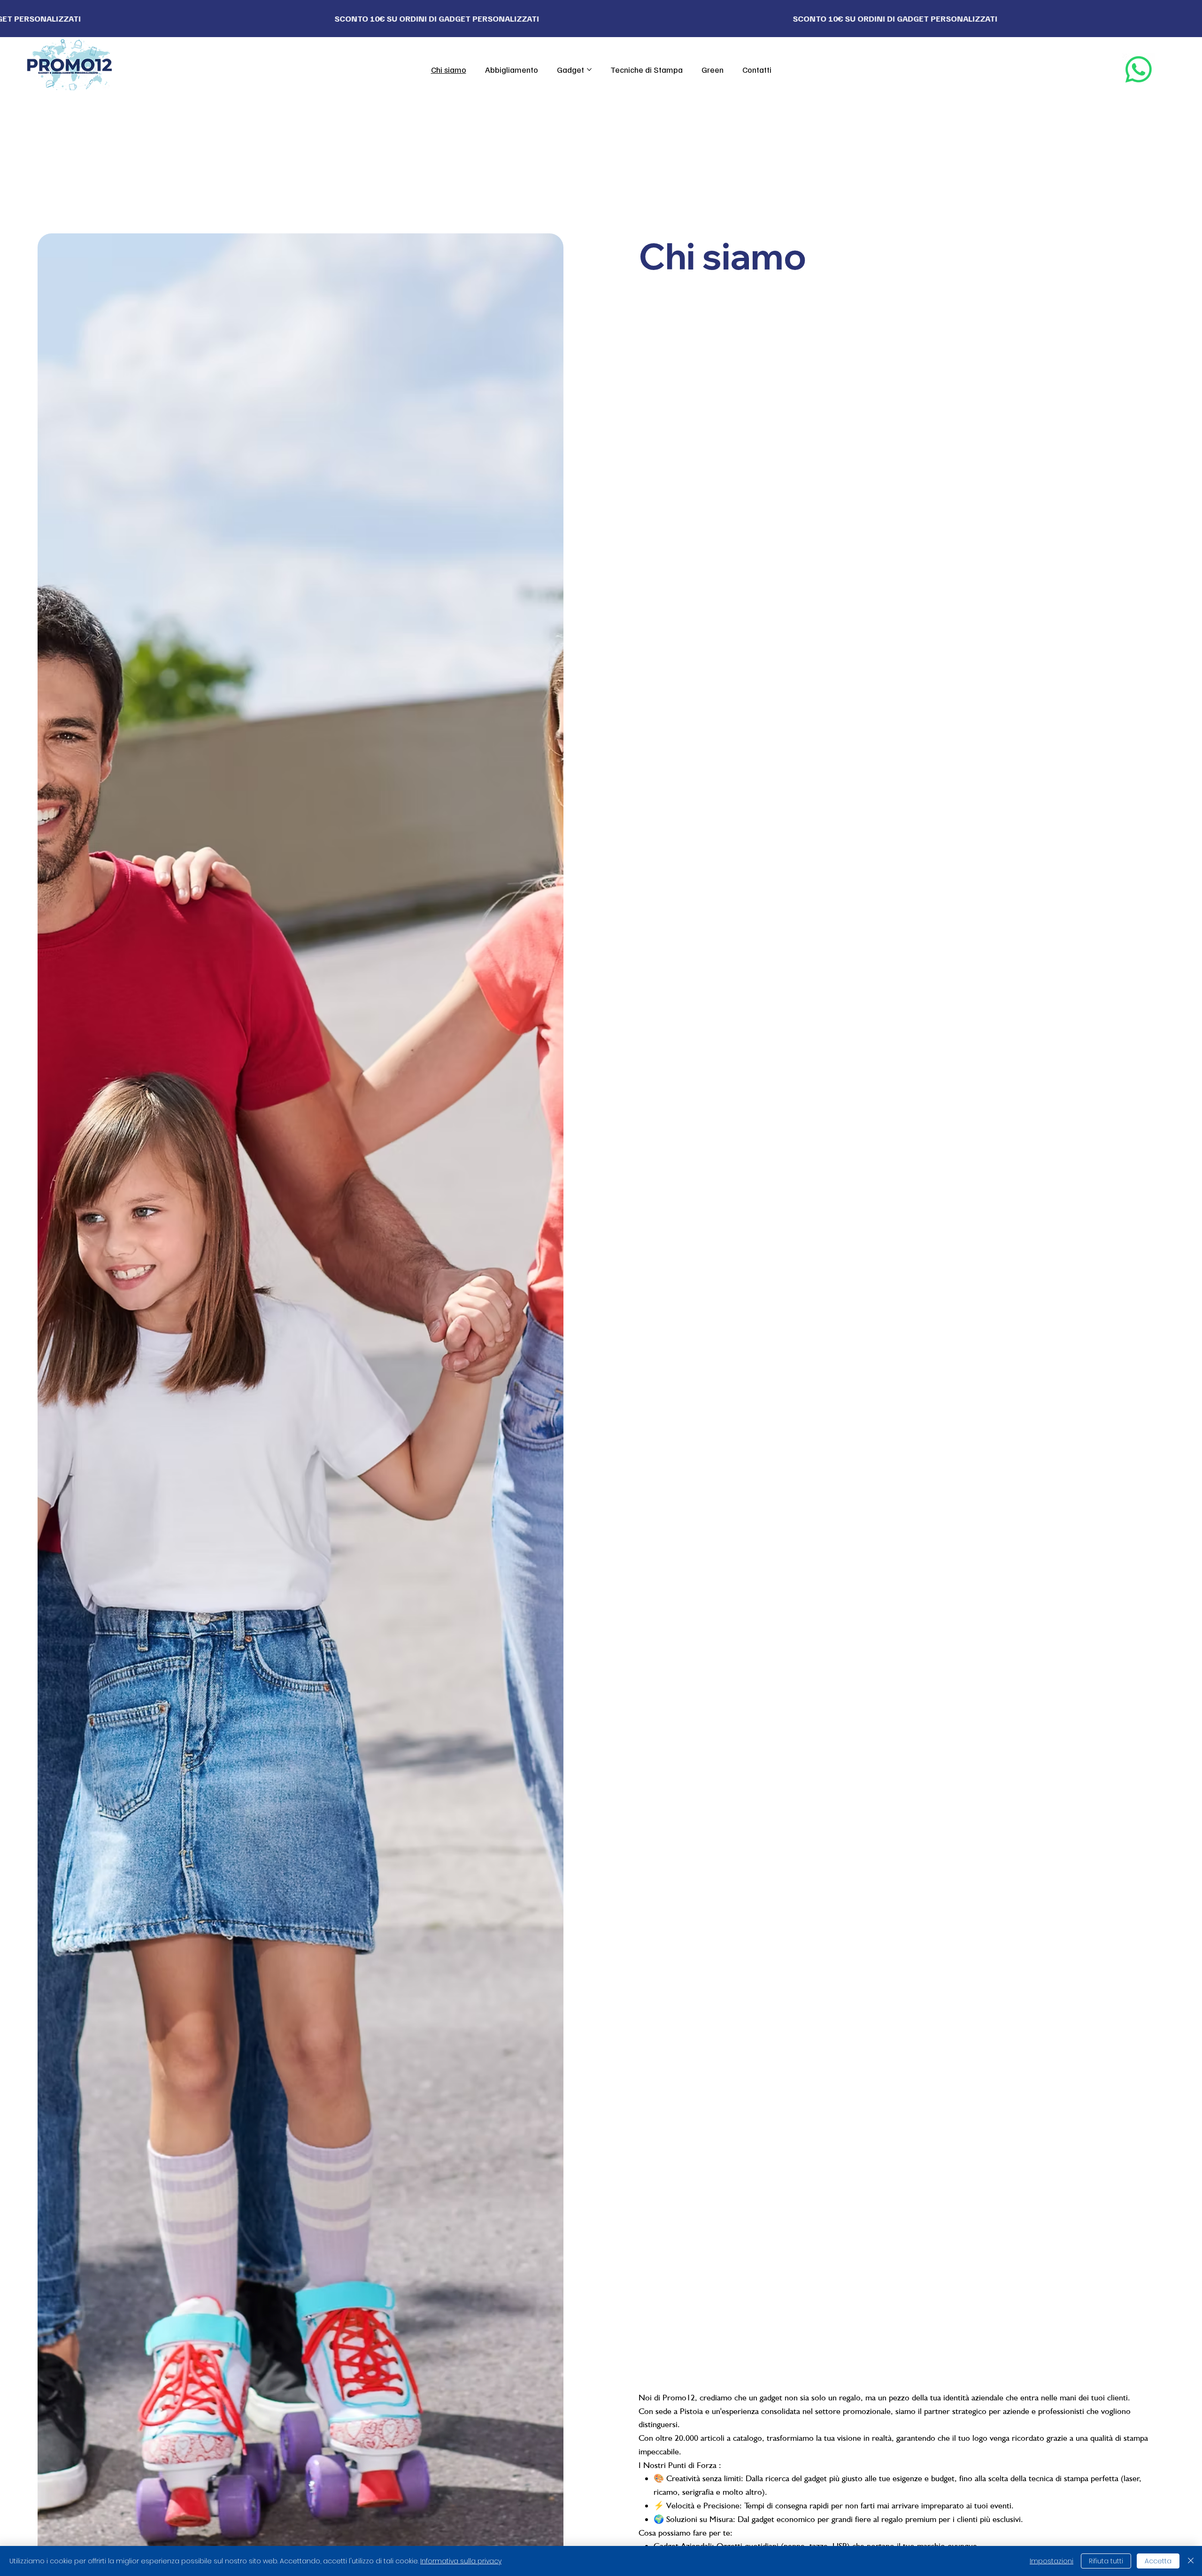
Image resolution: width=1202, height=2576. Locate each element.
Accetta (1158, 2561)
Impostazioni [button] (1052, 2561)
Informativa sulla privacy (461, 2561)
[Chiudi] (1191, 2561)
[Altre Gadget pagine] (589, 69)
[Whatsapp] (1139, 69)
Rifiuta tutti (1106, 2561)
